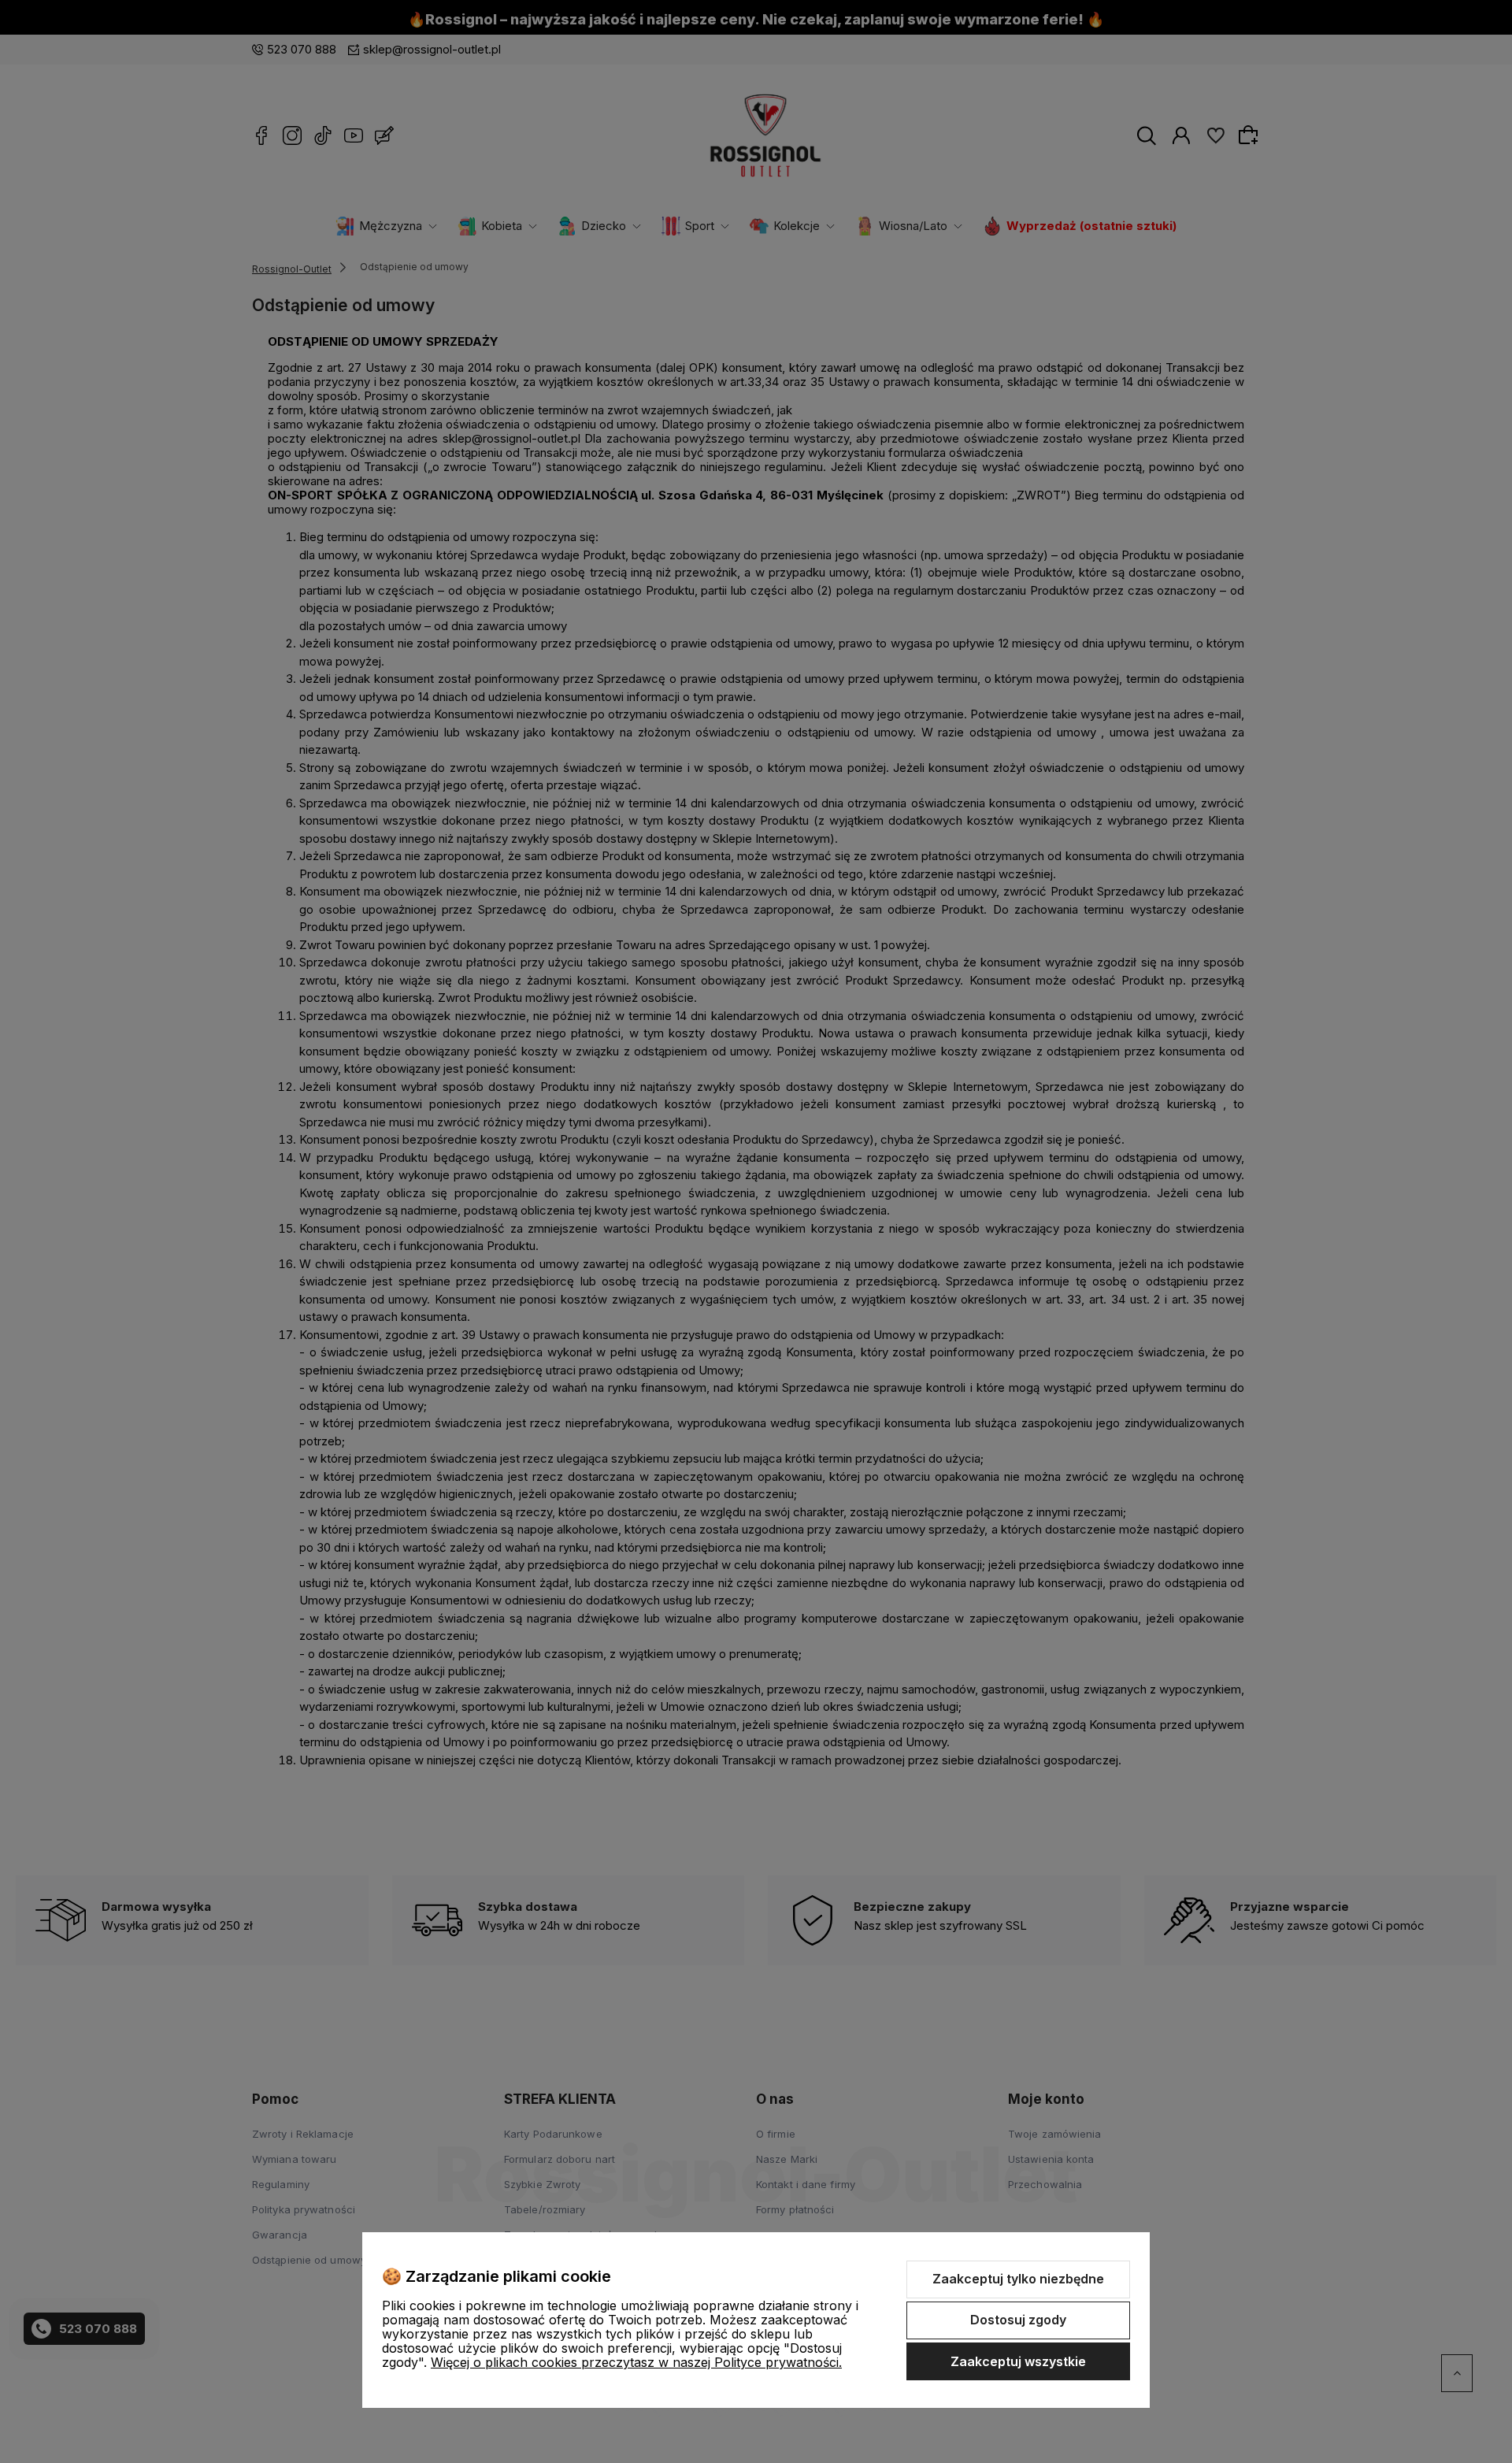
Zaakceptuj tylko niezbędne (1018, 2279)
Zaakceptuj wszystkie (1018, 2361)
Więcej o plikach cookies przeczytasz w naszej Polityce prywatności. (636, 2362)
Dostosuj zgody (1018, 2320)
